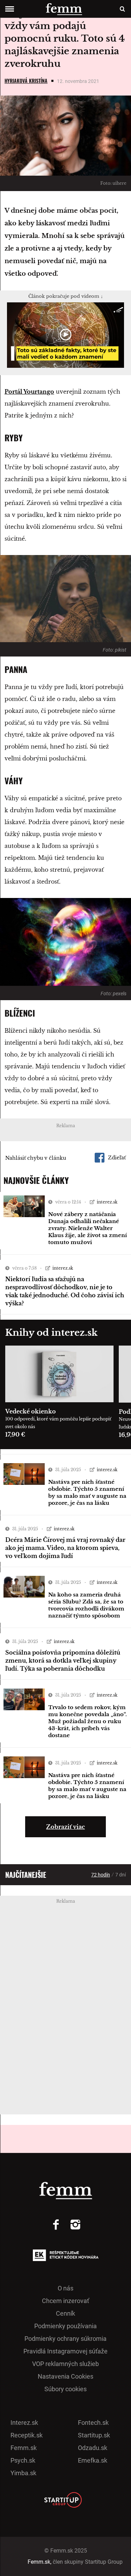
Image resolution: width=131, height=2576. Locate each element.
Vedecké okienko (31, 1411)
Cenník (65, 2313)
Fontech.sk (93, 2423)
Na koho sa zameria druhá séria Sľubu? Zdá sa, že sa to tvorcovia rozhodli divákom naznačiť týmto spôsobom (86, 1605)
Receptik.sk (27, 2435)
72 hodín (101, 1875)
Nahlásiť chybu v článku (36, 1158)
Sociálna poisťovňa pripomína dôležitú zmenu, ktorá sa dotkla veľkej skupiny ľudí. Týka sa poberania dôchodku (63, 1661)
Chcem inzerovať (65, 2301)
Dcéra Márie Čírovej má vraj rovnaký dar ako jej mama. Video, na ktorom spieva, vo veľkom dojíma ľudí (65, 1548)
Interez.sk (24, 2423)
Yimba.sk (23, 2473)
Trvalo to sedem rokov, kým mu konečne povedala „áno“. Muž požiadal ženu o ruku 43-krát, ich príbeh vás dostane (88, 1721)
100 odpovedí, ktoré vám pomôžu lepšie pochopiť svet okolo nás (58, 1423)
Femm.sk (24, 2448)
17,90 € (15, 1434)
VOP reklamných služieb (65, 2364)
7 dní (121, 1875)
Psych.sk (23, 2460)
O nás (65, 2288)
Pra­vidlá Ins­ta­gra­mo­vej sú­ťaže (65, 2351)
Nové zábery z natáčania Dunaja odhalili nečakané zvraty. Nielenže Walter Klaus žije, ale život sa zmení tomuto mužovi (88, 1228)
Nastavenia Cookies (65, 2376)
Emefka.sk (93, 2460)
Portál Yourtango (29, 392)
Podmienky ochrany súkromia (65, 2339)
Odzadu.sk (93, 2448)
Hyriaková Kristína (26, 81)
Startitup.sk (94, 2435)
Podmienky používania (65, 2326)
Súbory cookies (65, 2389)
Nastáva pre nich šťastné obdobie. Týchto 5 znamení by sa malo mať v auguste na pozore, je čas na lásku (87, 1492)
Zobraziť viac (65, 1827)
